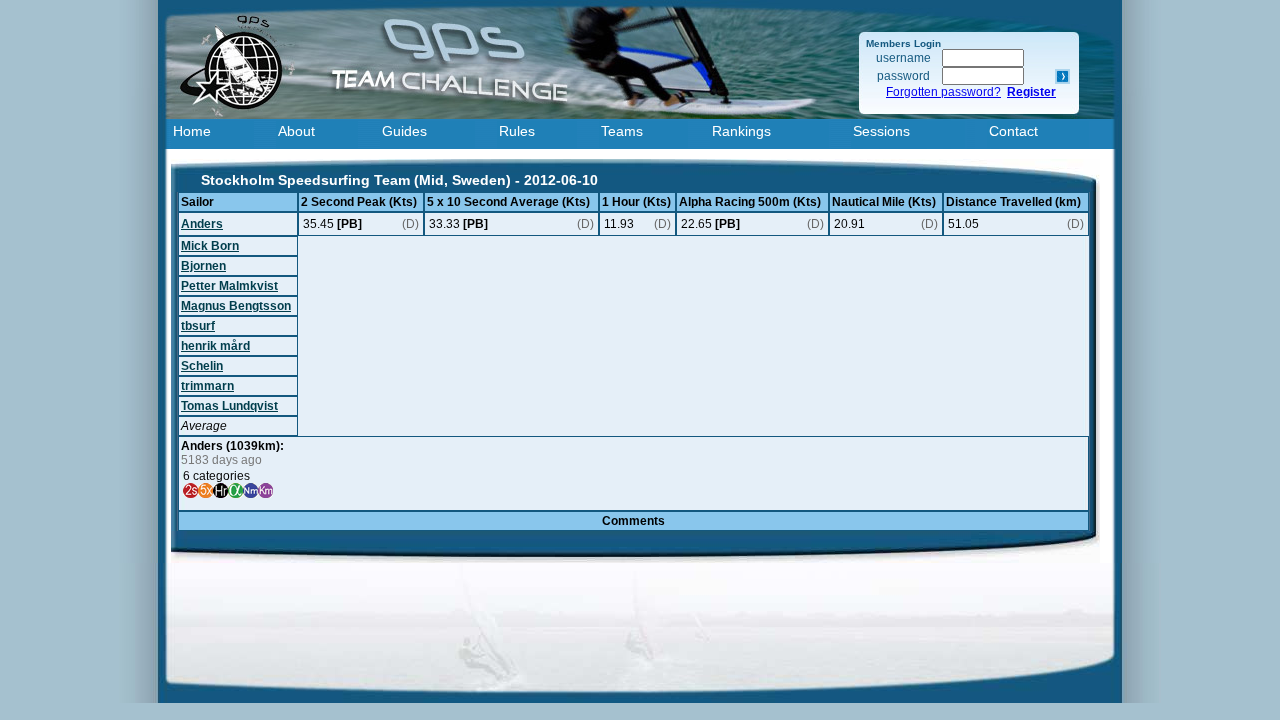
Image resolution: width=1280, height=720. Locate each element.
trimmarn (207, 386)
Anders (202, 224)
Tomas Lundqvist (229, 406)
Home (192, 131)
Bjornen (203, 266)
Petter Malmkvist (229, 286)
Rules (517, 131)
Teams (622, 131)
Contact (1013, 131)
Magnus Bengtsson (236, 306)
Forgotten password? (943, 92)
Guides (404, 131)
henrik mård (215, 346)
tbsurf (198, 326)
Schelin (202, 366)
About (296, 131)
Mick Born (210, 246)
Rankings (741, 131)
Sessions (881, 131)
